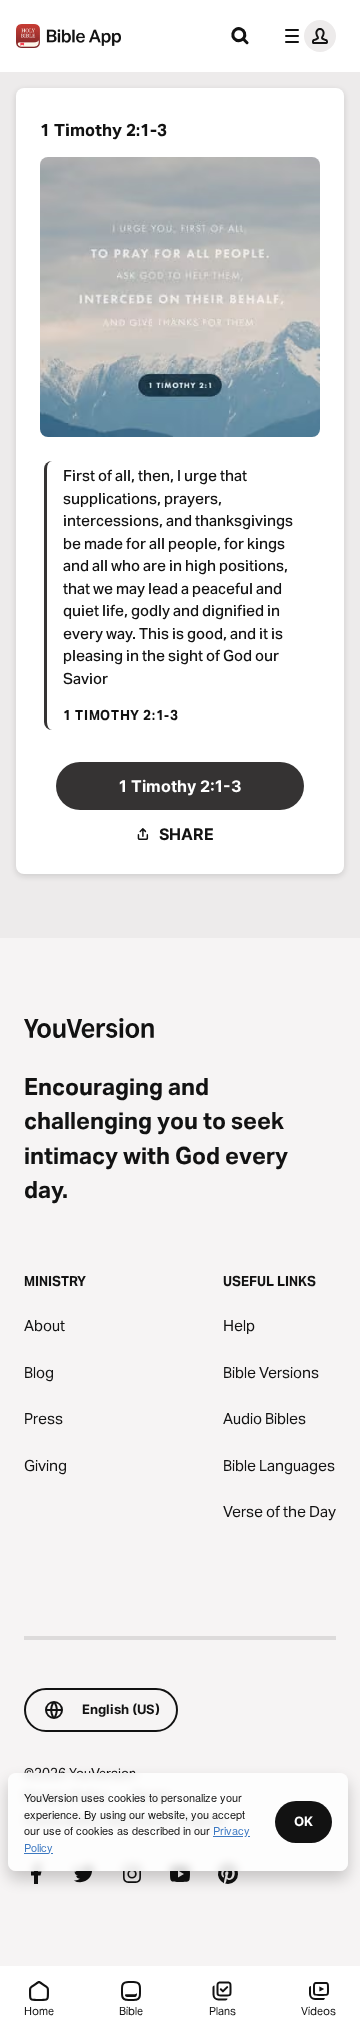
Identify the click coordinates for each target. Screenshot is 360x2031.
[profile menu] (306, 36)
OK (303, 1821)
